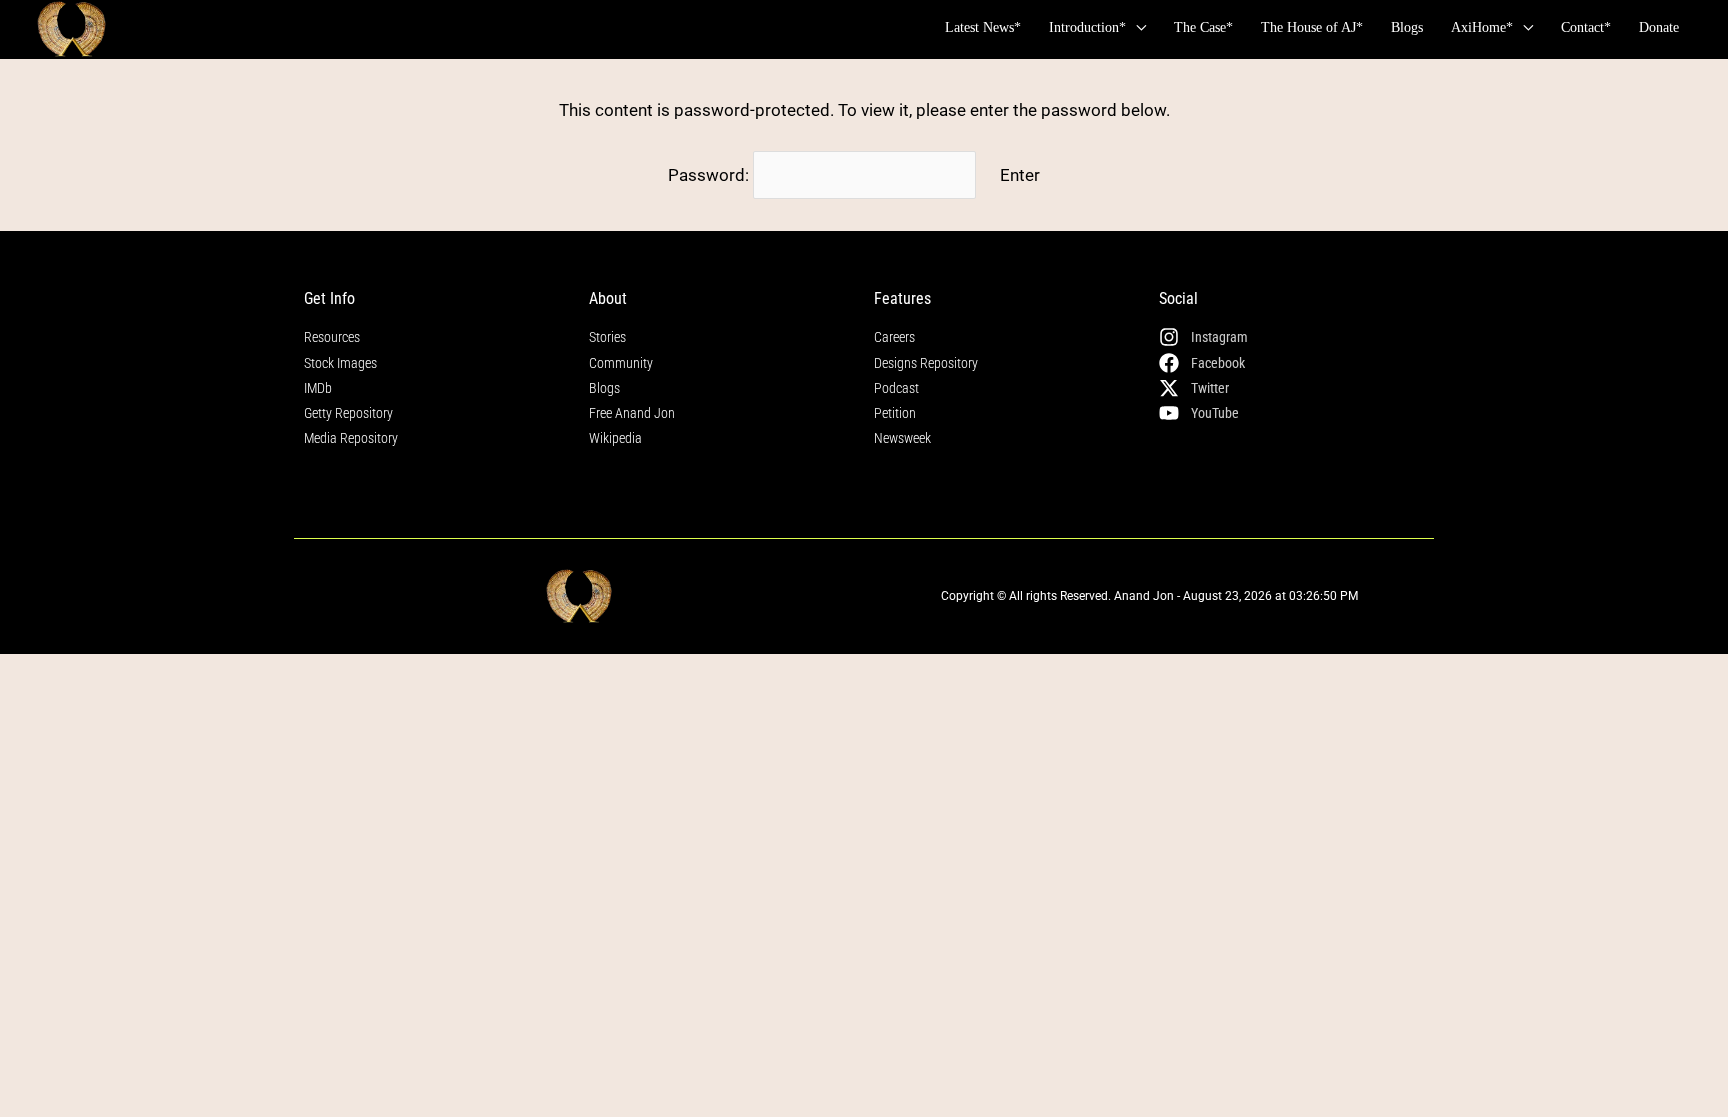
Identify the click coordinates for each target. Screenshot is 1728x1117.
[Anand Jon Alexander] (71, 29)
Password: (710, 175)
